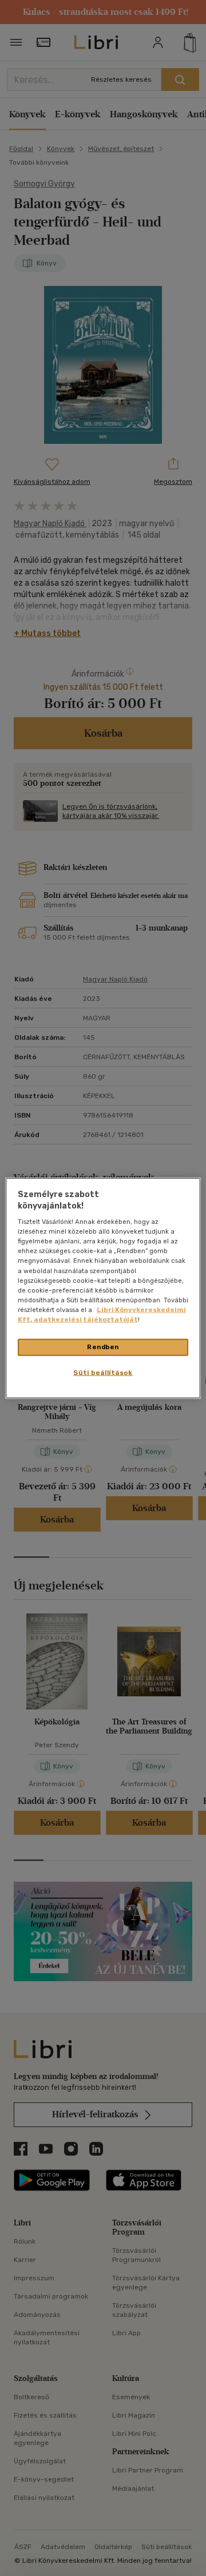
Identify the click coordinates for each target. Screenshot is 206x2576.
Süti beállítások (103, 1372)
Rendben (103, 1347)
